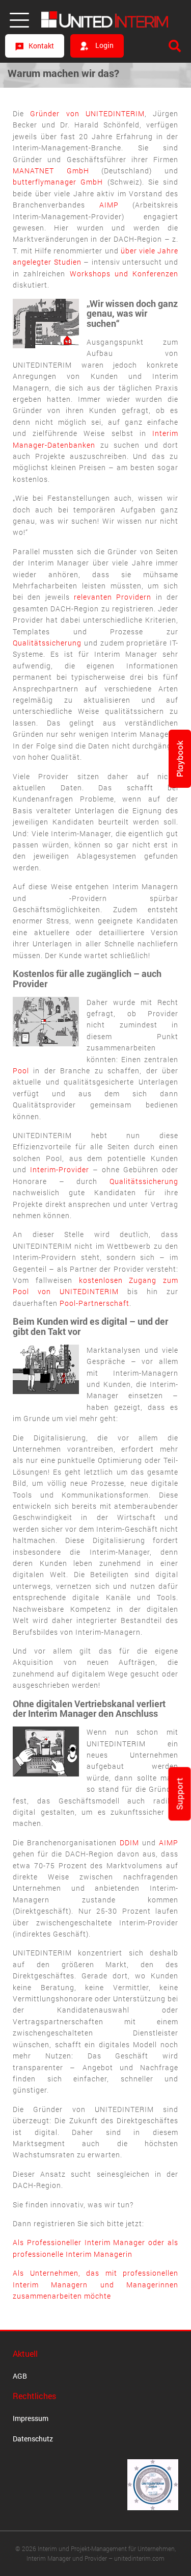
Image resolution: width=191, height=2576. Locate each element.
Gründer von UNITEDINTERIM (87, 113)
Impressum (31, 2418)
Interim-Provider (60, 1169)
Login (104, 45)
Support (180, 1794)
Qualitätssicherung (47, 643)
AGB (20, 2376)
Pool (21, 1071)
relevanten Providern (113, 597)
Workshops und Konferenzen (124, 274)
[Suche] (175, 46)
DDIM (129, 1843)
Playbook (180, 759)
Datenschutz (33, 2439)
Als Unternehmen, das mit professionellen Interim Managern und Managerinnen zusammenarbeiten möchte (95, 2284)
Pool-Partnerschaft (94, 1303)
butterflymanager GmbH (58, 182)
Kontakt (41, 46)
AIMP (109, 205)
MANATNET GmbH (51, 171)
